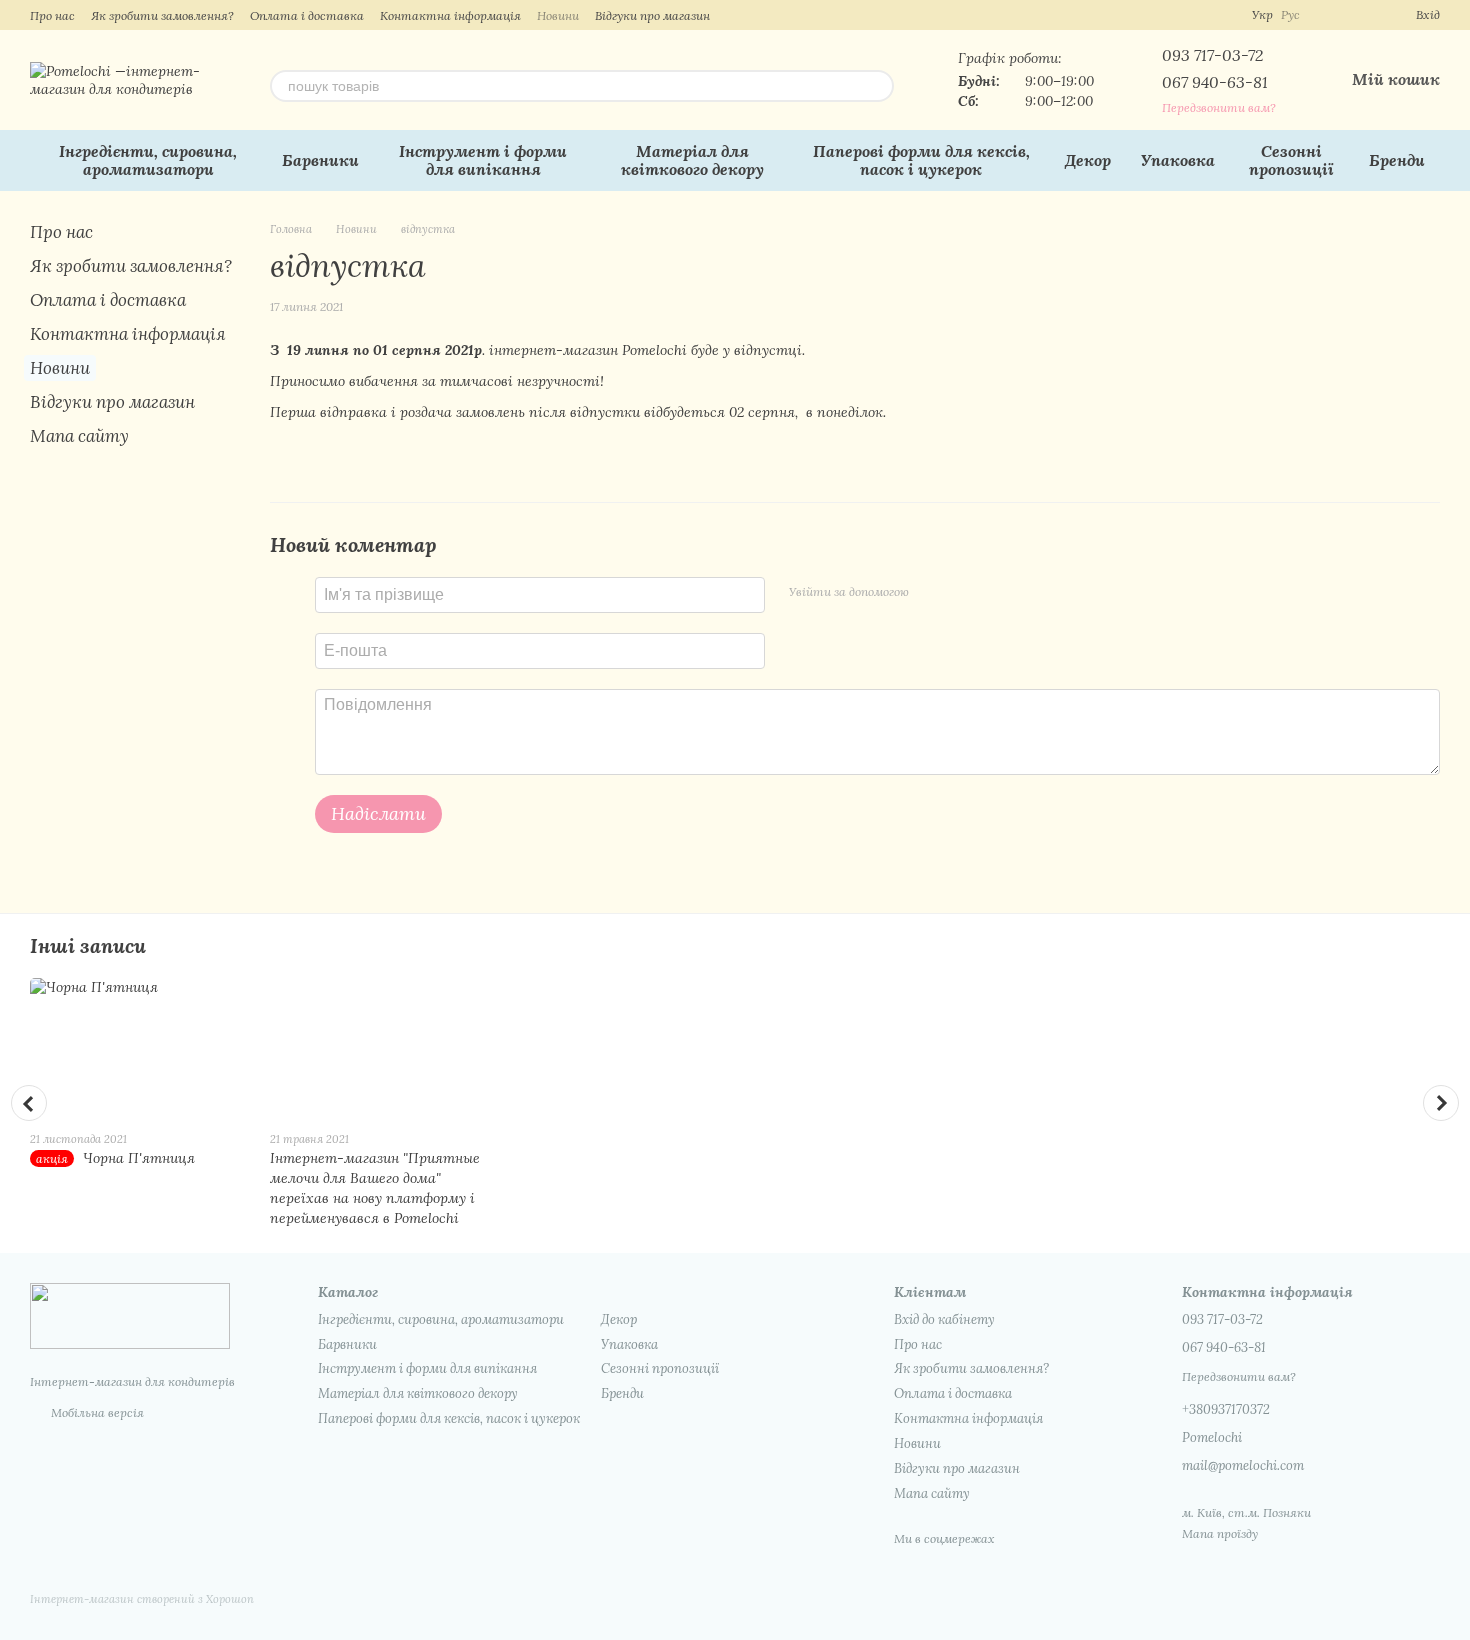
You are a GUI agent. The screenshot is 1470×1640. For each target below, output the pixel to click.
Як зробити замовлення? (162, 15)
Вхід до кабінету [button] (944, 1319)
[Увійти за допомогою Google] (963, 592)
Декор (1088, 160)
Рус (1290, 15)
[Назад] (29, 1103)
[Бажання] (1364, 15)
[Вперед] (1441, 1103)
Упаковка (1178, 160)
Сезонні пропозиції (1291, 160)
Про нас (52, 15)
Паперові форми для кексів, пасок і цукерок (921, 160)
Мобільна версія (96, 1412)
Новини (558, 15)
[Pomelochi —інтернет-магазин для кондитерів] (130, 1314)
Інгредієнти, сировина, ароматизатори (148, 160)
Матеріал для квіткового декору (692, 160)
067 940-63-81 (1215, 82)
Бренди (1397, 160)
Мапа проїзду (1220, 1533)
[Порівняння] (1328, 15)
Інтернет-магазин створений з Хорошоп (142, 1599)
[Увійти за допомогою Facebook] (931, 592)
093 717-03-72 (1212, 55)
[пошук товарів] (878, 86)
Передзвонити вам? (1219, 107)
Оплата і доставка (307, 15)
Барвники (320, 160)
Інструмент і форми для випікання (483, 160)
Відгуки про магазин (652, 15)
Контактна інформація (450, 15)
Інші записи (88, 945)
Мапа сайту (79, 436)
